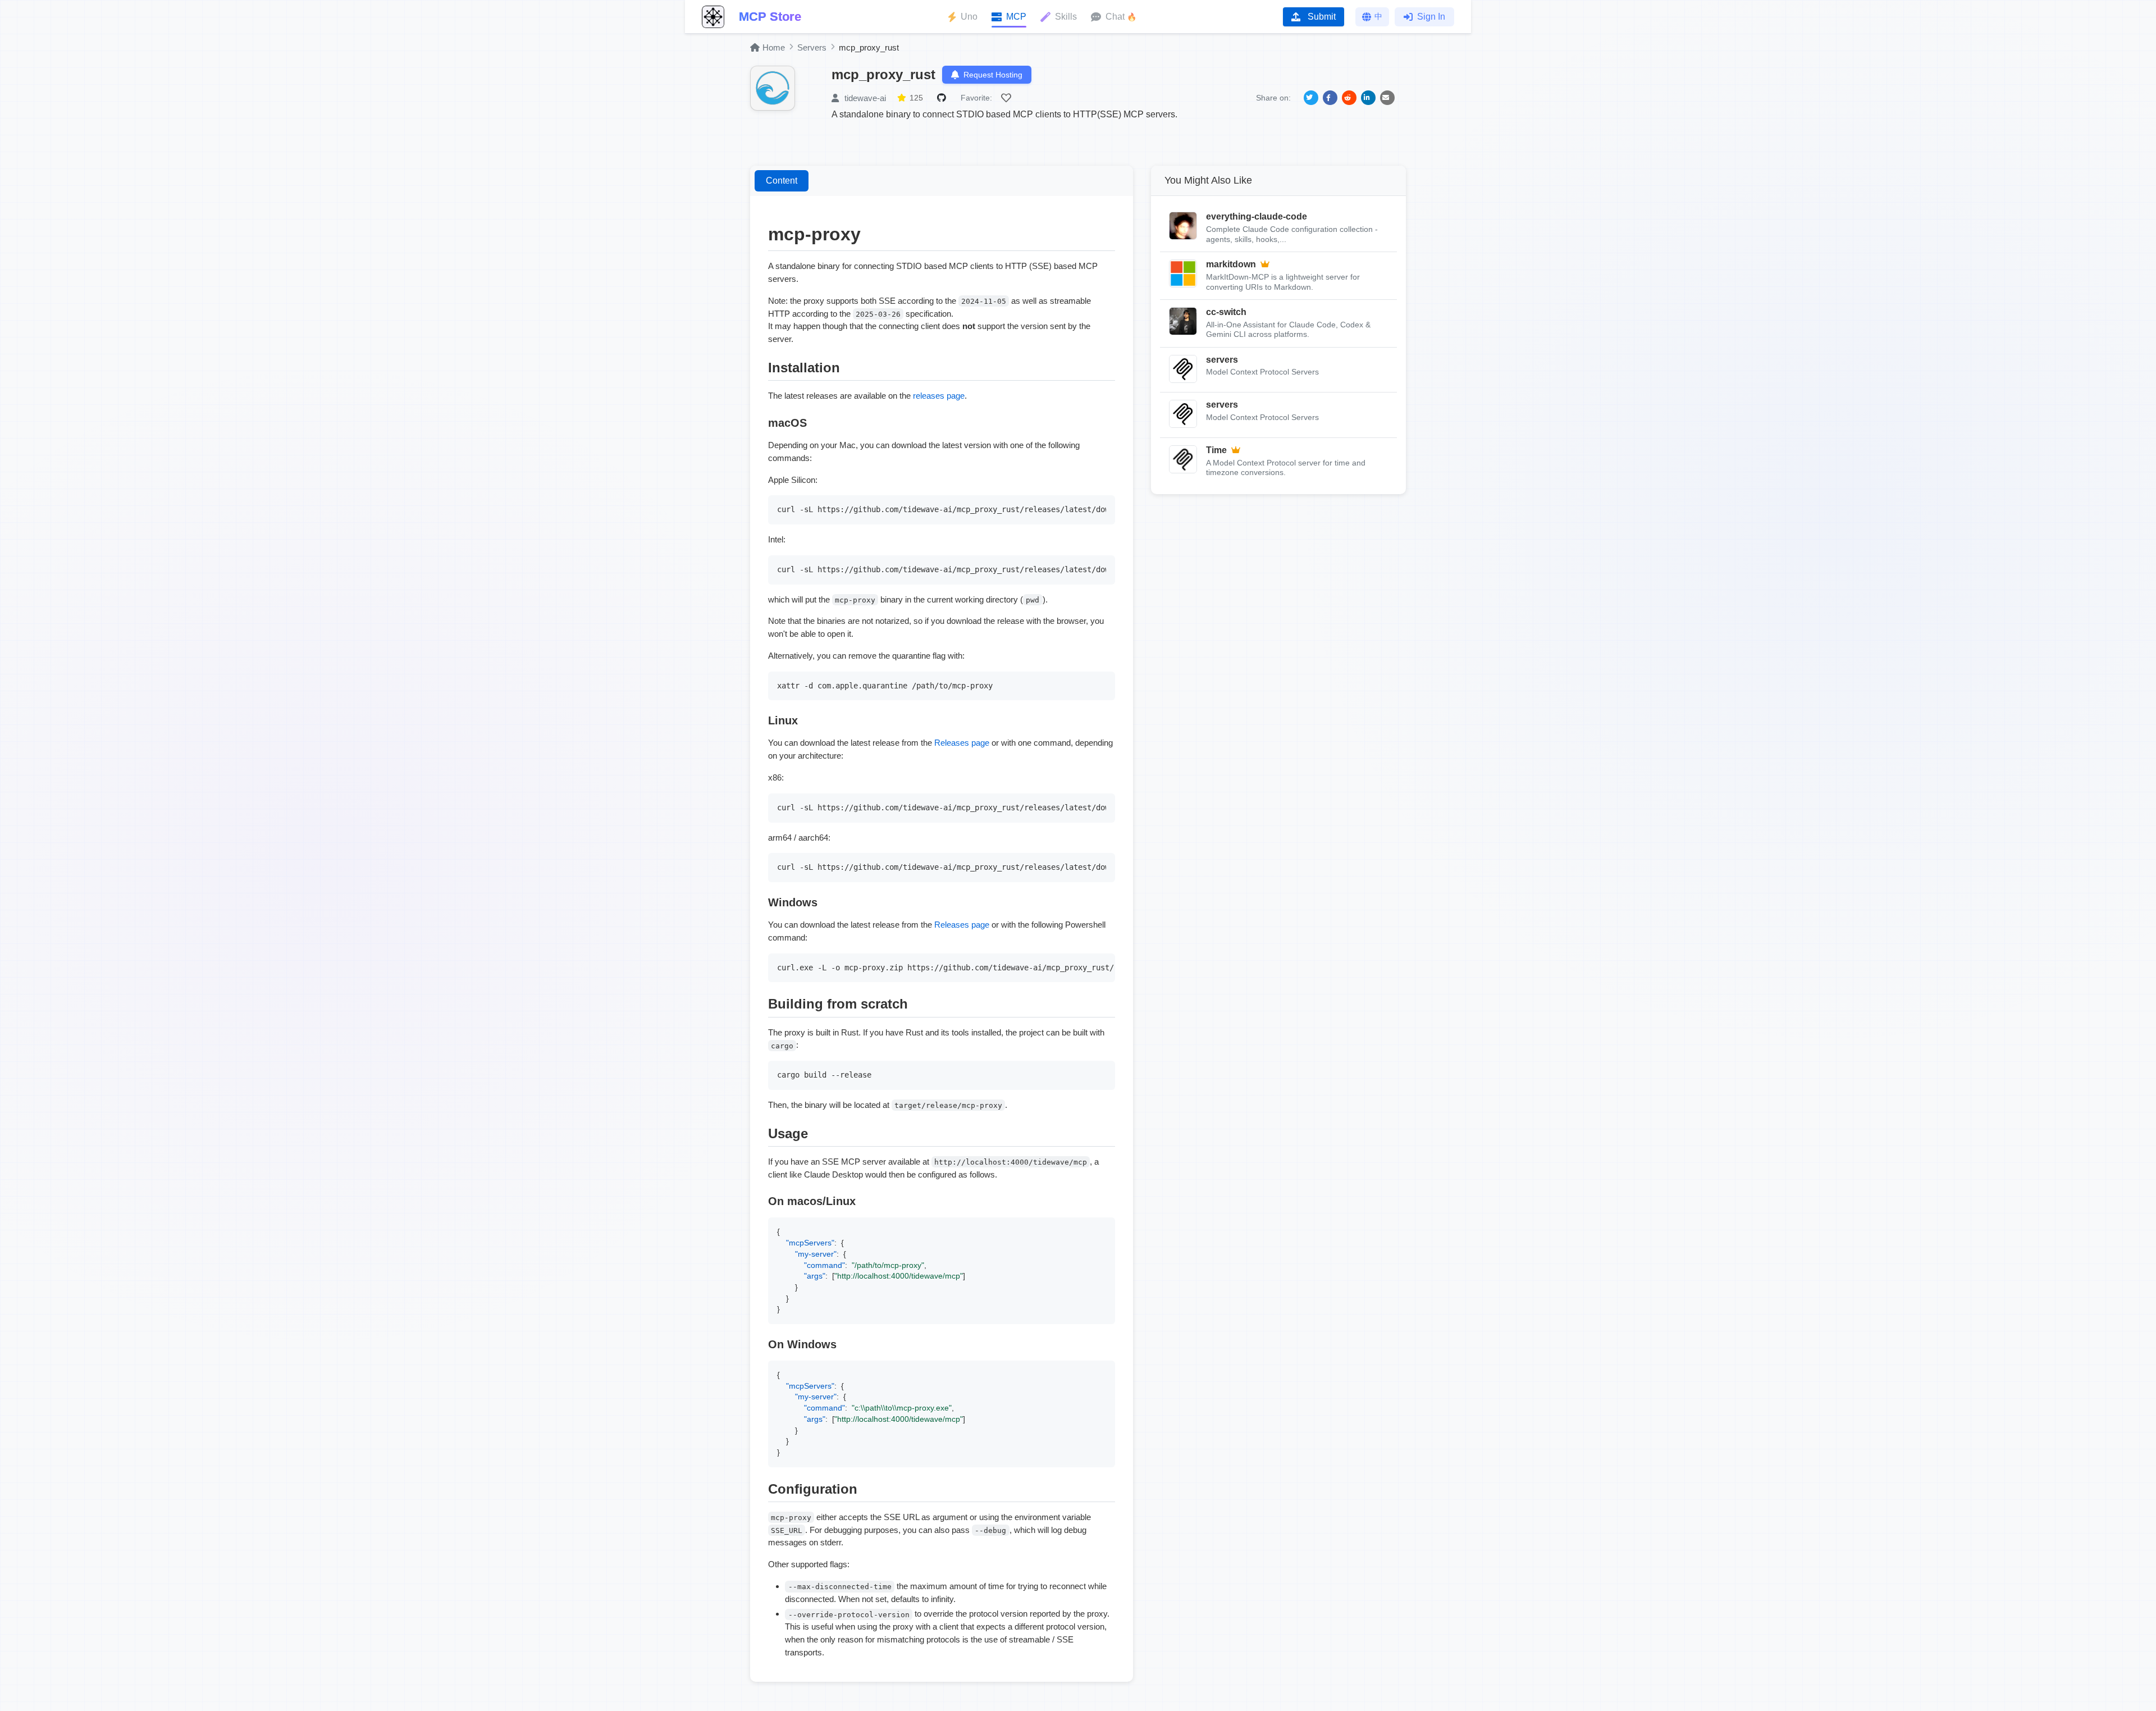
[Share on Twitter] (1311, 98)
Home (774, 47)
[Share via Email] (1387, 98)
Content (782, 181)
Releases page (962, 743)
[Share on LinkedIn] (1368, 98)
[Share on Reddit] (1349, 98)
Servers (812, 47)
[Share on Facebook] (1330, 98)
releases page (939, 396)
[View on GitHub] (943, 98)
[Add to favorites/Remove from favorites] (1008, 98)
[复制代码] (1104, 507)
